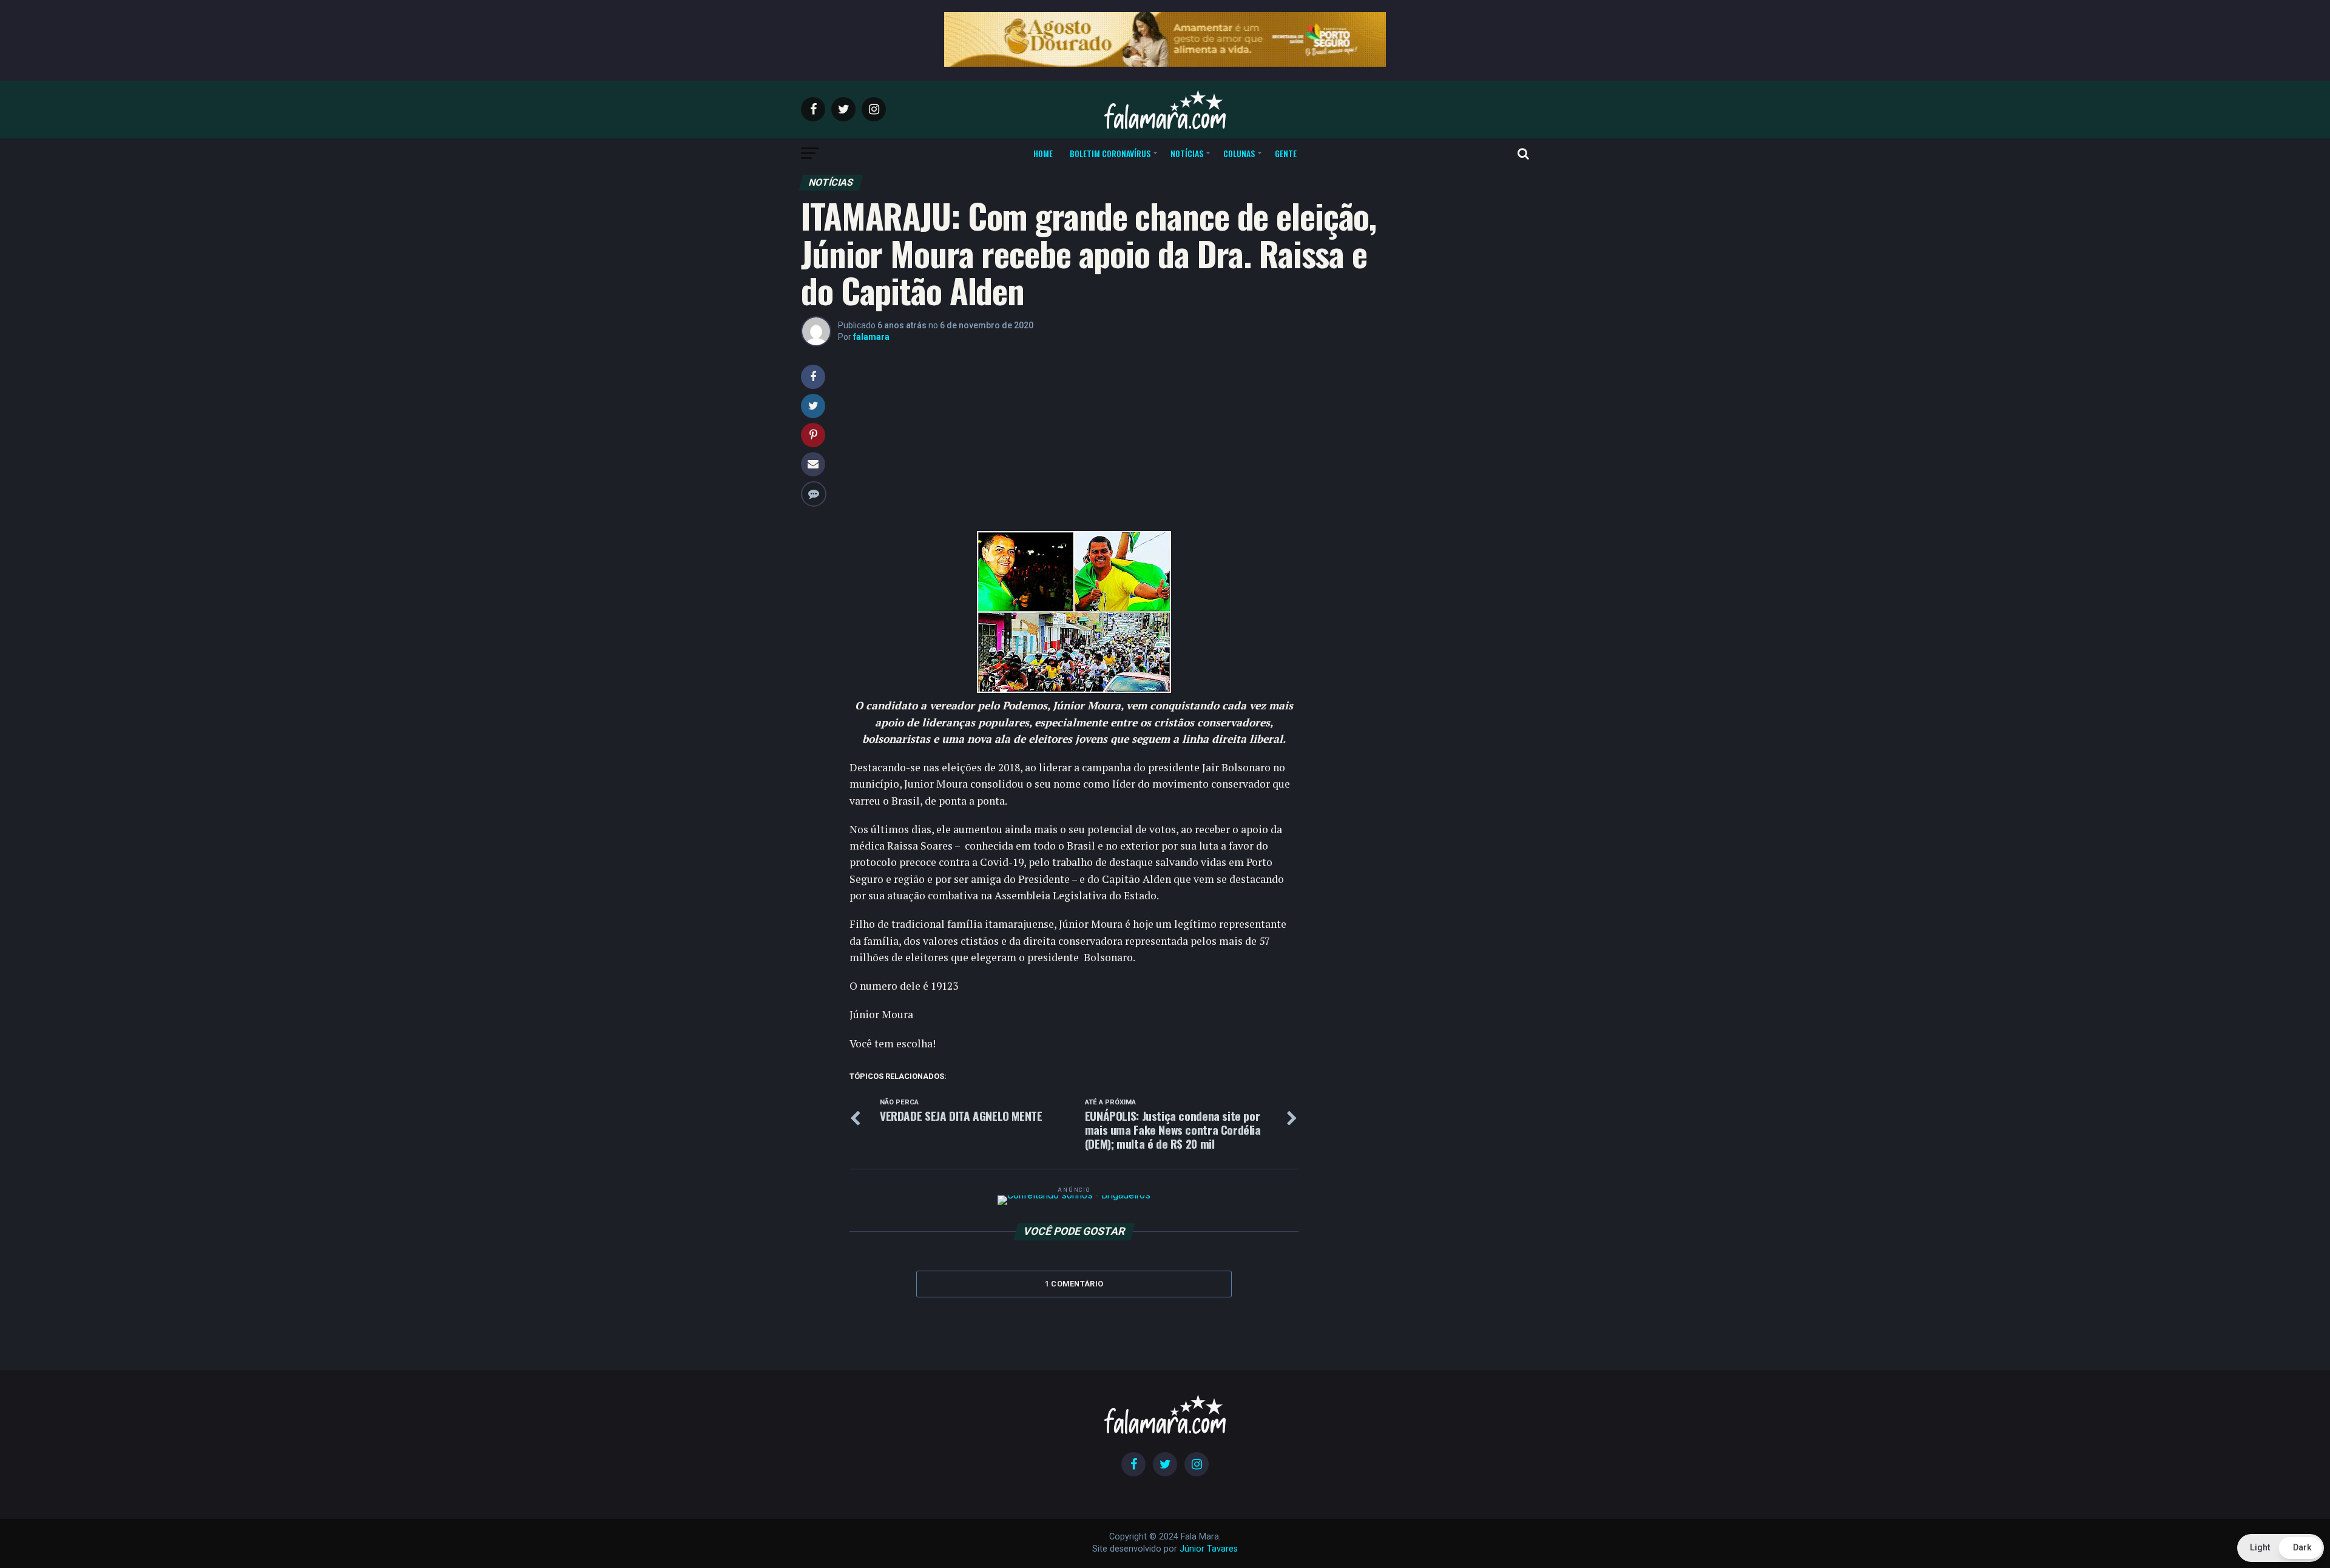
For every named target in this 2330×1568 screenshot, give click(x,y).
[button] (2281, 1548)
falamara (871, 337)
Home (1043, 153)
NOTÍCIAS (1187, 153)
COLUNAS (1239, 153)
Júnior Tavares (1209, 1549)
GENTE (1286, 153)
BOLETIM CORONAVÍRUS (1110, 153)
